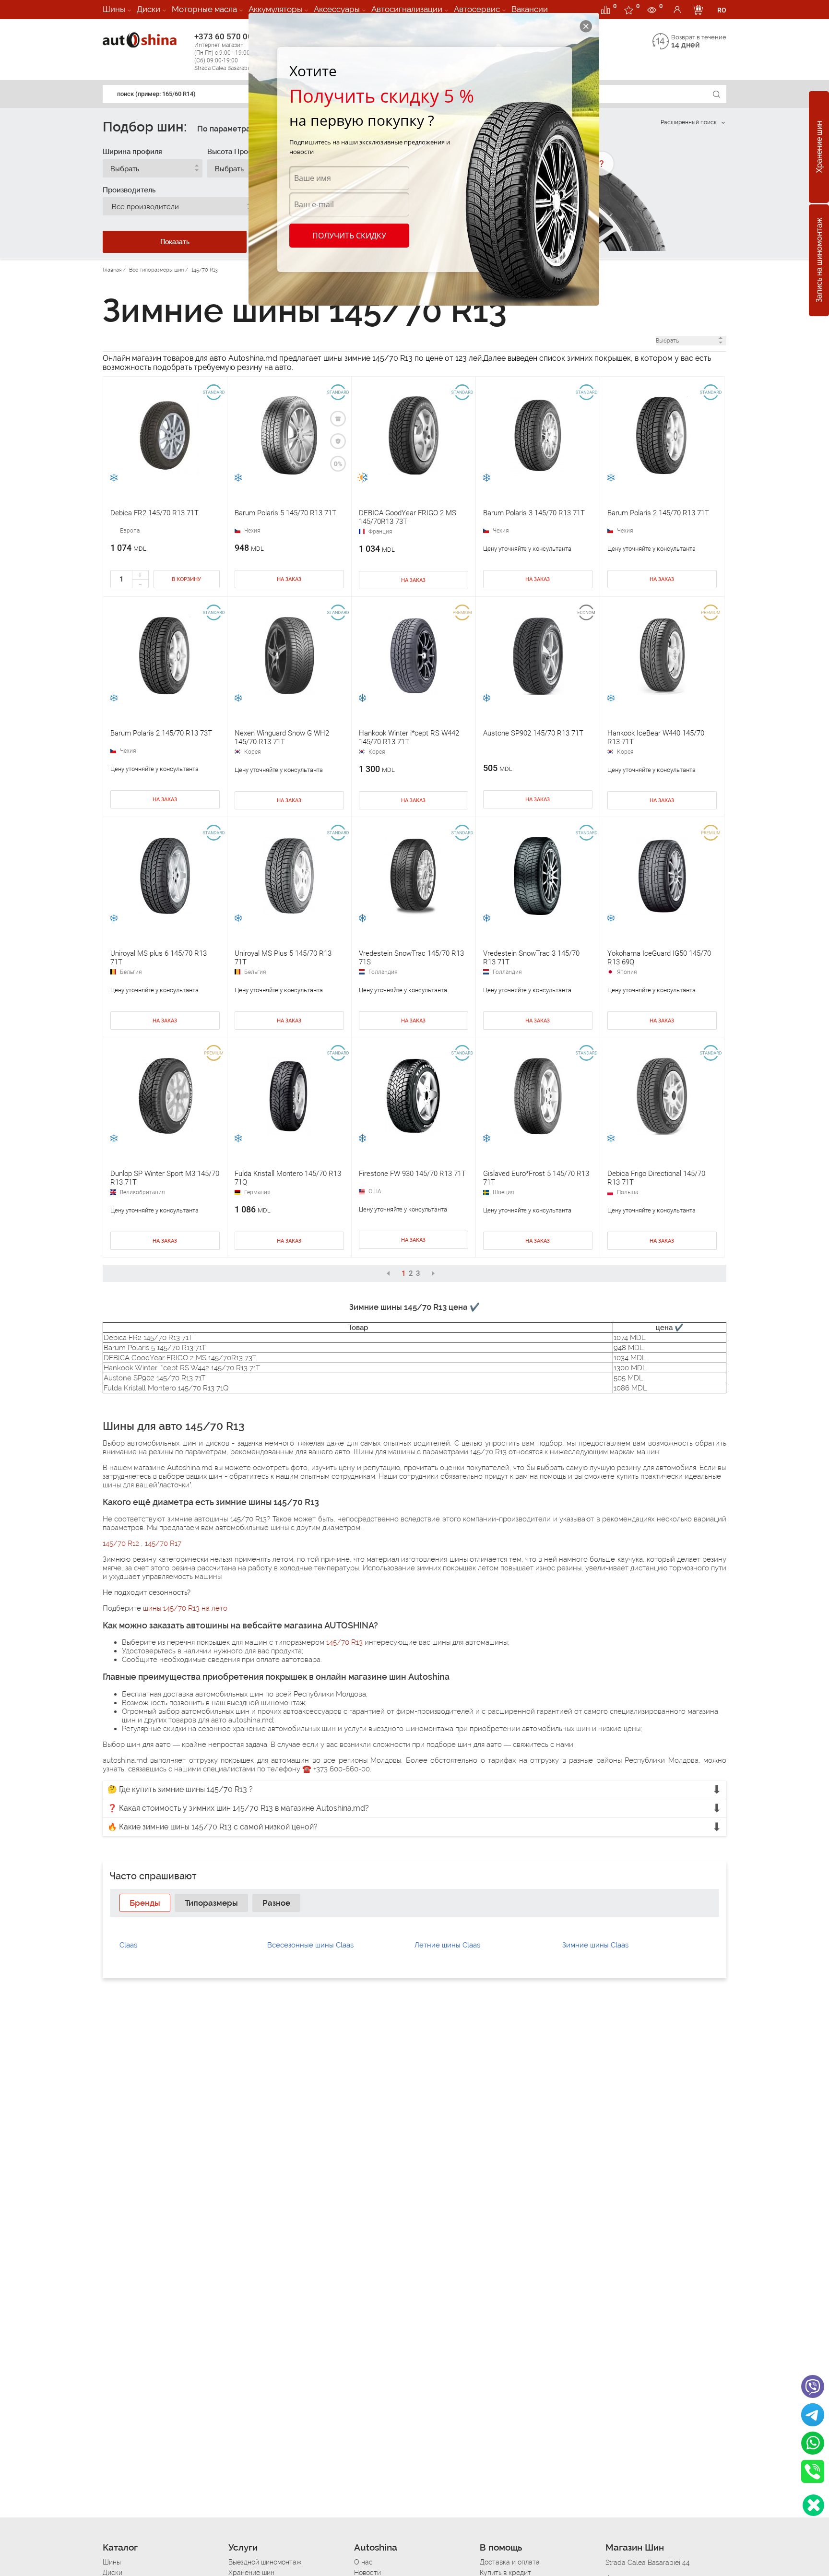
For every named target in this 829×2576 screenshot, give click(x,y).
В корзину (186, 579)
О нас (363, 2562)
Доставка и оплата (510, 2562)
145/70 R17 (163, 1543)
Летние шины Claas (447, 1945)
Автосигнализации (407, 9)
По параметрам (226, 129)
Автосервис (477, 9)
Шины (114, 9)
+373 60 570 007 (228, 52)
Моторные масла (204, 9)
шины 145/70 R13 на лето (185, 1608)
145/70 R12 (122, 1543)
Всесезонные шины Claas (310, 1945)
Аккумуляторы (275, 9)
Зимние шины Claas (595, 1945)
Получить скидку (349, 236)
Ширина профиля (132, 152)
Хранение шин (819, 147)
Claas (128, 1945)
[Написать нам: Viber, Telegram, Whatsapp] (813, 2505)
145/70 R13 (344, 1642)
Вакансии (530, 9)
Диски (148, 9)
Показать (175, 242)
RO (722, 10)
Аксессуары (337, 9)
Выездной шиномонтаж (265, 2562)
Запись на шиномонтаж (819, 261)
